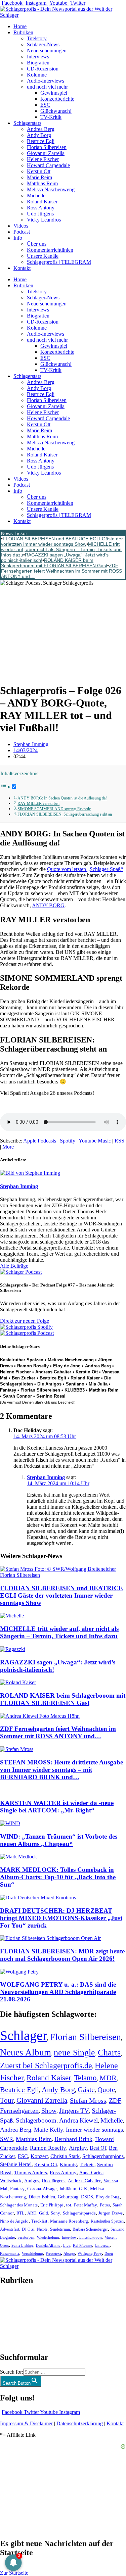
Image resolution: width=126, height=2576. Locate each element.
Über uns (37, 244)
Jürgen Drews (111, 2213)
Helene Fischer (43, 159)
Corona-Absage (42, 2189)
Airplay (78, 2148)
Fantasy (8, 1390)
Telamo (85, 2078)
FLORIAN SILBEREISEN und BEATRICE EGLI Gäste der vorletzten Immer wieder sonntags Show (62, 541)
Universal (102, 2245)
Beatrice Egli (41, 141)
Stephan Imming (46, 1477)
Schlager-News (43, 44)
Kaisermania (10, 2253)
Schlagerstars (27, 123)
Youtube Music (95, 1141)
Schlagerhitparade (79, 2213)
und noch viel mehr (47, 87)
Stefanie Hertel (16, 2164)
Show (49, 2111)
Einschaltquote (91, 2237)
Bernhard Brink (73, 2139)
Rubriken (23, 32)
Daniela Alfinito (48, 2245)
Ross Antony (41, 208)
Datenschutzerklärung (80, 2423)
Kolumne (37, 75)
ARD (32, 2213)
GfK (83, 2189)
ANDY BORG (48, 905)
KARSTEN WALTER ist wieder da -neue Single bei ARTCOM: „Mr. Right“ (57, 1807)
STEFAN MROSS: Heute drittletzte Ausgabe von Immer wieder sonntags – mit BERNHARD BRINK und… (61, 1770)
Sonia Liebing (22, 2245)
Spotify (68, 1141)
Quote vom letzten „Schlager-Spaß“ (85, 869)
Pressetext (53, 2254)
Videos (21, 226)
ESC (45, 105)
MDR (108, 2078)
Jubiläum (68, 2189)
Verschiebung (32, 2253)
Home (20, 26)
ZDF (115, 2100)
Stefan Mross (88, 2100)
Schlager (24, 2035)
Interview (69, 2237)
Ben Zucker (24, 1378)
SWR (7, 2139)
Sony (55, 2213)
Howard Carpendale (48, 165)
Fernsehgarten (19, 2110)
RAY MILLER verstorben (38, 804)
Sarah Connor (17, 1396)
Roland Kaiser (42, 202)
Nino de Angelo (14, 2221)
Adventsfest (10, 2229)
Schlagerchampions (103, 2156)
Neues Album (26, 2052)
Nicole (42, 2229)
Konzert (39, 2156)
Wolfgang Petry (90, 2254)
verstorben (26, 2238)
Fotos (105, 2205)
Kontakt (22, 268)
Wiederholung (48, 2237)
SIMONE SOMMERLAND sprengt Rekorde (54, 809)
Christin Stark (65, 2156)
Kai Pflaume (82, 2245)
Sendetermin (60, 2229)
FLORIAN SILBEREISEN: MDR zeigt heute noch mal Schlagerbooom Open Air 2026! (62, 1955)
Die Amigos (49, 1384)
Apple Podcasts (40, 1141)
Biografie (7, 2238)
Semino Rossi (51, 1396)
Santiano (75, 1384)
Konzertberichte (57, 99)
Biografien (38, 63)
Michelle (36, 196)
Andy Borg (39, 135)
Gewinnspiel (54, 93)
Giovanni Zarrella (46, 153)
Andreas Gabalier (53, 1372)
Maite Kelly (49, 2130)
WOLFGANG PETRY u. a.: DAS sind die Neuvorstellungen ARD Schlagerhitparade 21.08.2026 (58, 1992)
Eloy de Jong (67, 1366)
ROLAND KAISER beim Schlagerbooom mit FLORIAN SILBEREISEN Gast (54, 563)
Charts (109, 2053)
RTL (20, 2213)
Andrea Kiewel (78, 2120)
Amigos (32, 2181)
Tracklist (39, 2221)
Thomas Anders (31, 2173)
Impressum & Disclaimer (26, 2423)
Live (67, 2245)
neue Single (74, 2052)
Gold (44, 2213)
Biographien (13, 2319)
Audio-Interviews (46, 81)
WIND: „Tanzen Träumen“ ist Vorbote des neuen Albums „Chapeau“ (59, 1840)
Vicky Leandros (44, 220)
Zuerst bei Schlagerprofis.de (46, 2065)
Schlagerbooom (36, 2120)
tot (69, 2205)
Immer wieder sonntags (94, 2130)
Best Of (98, 2148)
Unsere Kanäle (43, 256)
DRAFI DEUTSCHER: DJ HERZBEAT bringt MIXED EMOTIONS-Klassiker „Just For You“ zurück (61, 1918)
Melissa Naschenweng (51, 189)
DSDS (87, 2197)
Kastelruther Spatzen (22, 1360)
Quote (106, 2090)
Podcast (22, 232)
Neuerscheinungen (47, 51)
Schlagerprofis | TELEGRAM (59, 262)
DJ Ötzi (28, 2229)
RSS (119, 1141)
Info (18, 238)
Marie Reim (39, 177)
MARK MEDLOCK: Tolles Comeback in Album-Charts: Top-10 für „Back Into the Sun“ (58, 1877)
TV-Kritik (51, 117)
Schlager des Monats (19, 2205)
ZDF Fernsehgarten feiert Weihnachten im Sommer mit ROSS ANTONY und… (61, 571)
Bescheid (66, 1402)
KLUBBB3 (75, 1390)
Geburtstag (68, 2197)
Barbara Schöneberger (90, 2229)
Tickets (87, 2164)
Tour (7, 2100)
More (8, 1147)
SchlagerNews (15, 2301)
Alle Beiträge (14, 1266)
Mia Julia (98, 1384)
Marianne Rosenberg (69, 2221)
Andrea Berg (41, 129)
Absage (69, 2254)
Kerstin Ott (39, 171)
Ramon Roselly (33, 1366)
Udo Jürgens (40, 214)
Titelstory (37, 38)
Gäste (86, 2090)
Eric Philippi (52, 2205)
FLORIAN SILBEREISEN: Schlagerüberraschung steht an (65, 814)
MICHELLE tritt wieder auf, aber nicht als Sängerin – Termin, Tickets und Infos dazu (61, 549)
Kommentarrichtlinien (50, 250)
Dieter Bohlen (42, 2197)
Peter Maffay (86, 2205)
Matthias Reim (42, 183)
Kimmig (68, 2164)
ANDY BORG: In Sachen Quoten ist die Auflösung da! (62, 798)
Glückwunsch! (56, 111)
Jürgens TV (74, 2111)
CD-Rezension (43, 69)
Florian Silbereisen (47, 147)
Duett (109, 2254)
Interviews (38, 57)
